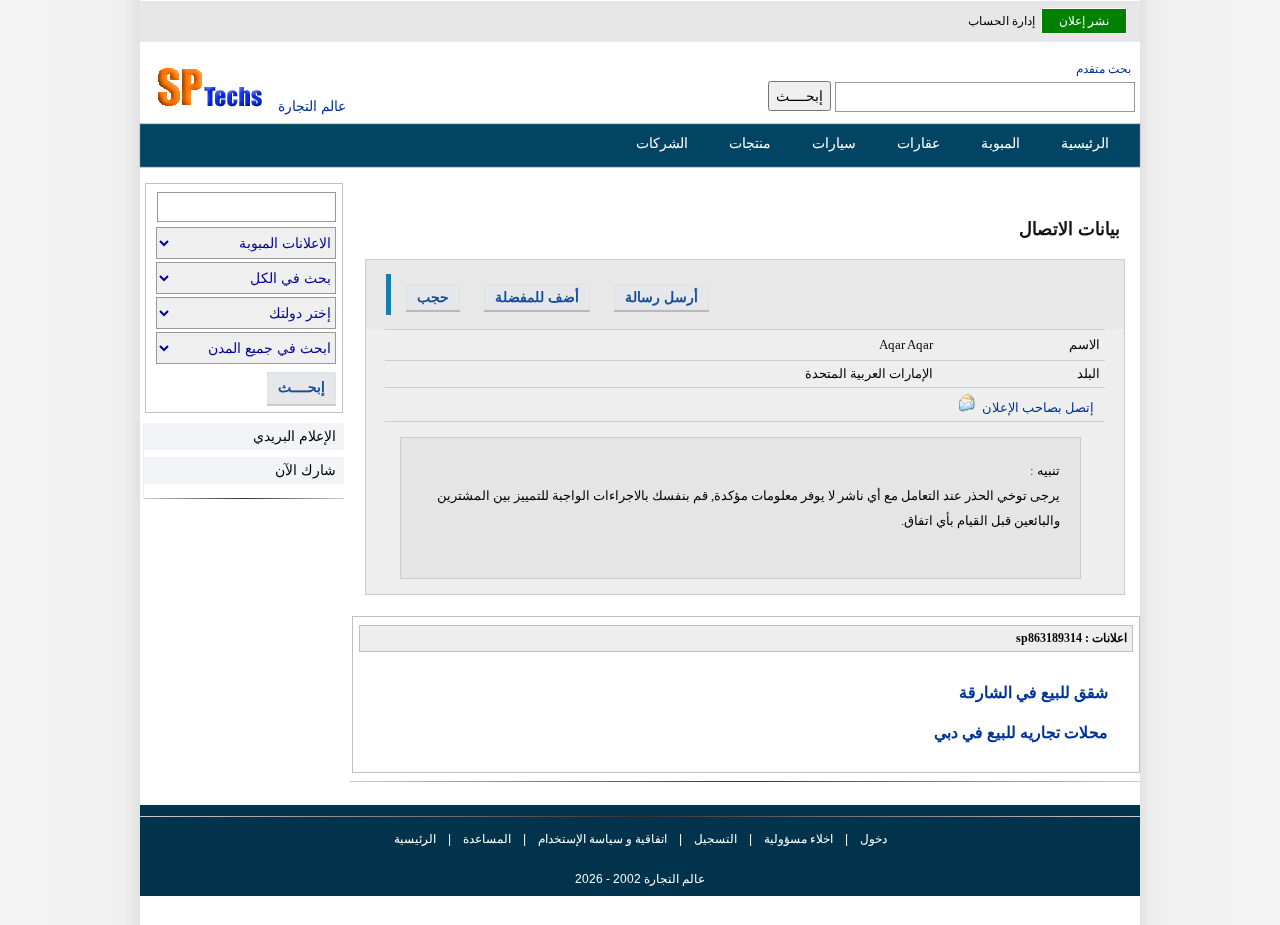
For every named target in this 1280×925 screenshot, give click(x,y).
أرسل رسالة (661, 297)
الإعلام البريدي (294, 436)
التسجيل (715, 839)
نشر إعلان (1084, 21)
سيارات (834, 143)
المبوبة (1000, 143)
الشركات (662, 143)
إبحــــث (301, 387)
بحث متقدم (1103, 69)
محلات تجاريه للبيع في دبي (1021, 732)
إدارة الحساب (1001, 21)
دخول (873, 839)
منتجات (750, 143)
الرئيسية (1085, 143)
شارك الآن (305, 470)
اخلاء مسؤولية (798, 839)
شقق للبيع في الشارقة (1033, 692)
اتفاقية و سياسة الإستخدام (601, 839)
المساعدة (487, 839)
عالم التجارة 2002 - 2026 (640, 879)
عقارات (918, 143)
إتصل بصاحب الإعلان (1036, 407)
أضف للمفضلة (537, 297)
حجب (433, 297)
